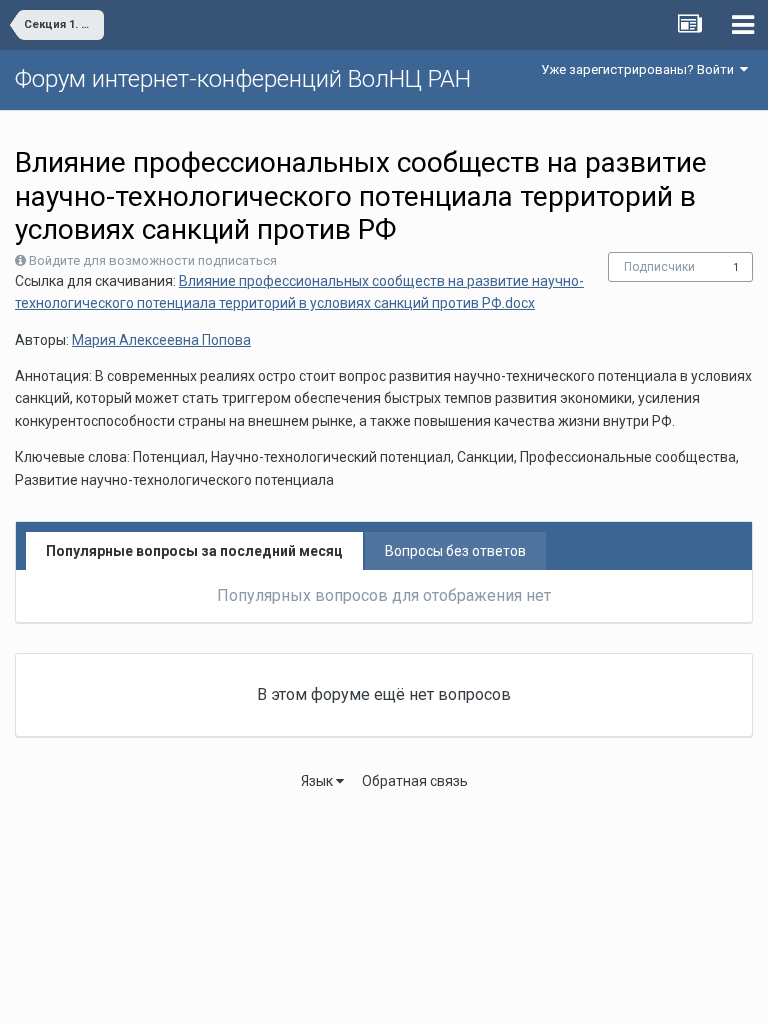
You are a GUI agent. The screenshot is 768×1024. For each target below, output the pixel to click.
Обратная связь (415, 781)
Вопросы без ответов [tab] (455, 551)
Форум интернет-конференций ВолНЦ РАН (243, 79)
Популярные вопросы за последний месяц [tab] (194, 551)
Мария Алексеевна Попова (161, 340)
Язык (318, 781)
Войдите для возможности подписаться (153, 260)
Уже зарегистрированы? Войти (640, 69)
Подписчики (659, 267)
